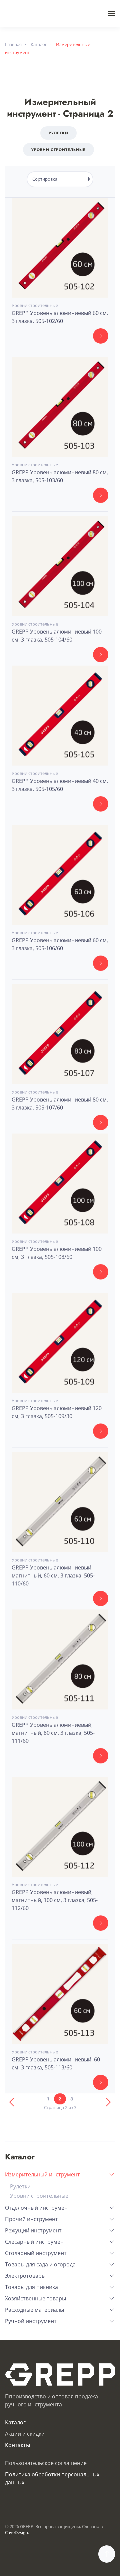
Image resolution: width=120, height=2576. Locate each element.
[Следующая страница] (108, 2102)
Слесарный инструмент (36, 2242)
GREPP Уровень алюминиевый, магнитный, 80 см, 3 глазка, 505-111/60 (53, 1733)
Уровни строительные (58, 150)
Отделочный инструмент (38, 2208)
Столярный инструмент (36, 2253)
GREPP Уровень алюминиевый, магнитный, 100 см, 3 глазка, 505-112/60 (55, 1900)
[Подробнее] (101, 336)
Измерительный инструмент (42, 2174)
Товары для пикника (31, 2287)
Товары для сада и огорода (40, 2264)
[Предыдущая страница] (12, 2102)
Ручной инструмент (31, 2321)
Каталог (15, 2422)
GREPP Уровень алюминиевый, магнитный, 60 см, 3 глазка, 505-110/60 (53, 1575)
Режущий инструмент (33, 2230)
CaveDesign (16, 2532)
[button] (112, 13)
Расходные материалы (34, 2310)
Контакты (17, 2445)
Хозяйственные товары (35, 2298)
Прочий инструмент (31, 2219)
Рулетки (58, 133)
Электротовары (25, 2276)
